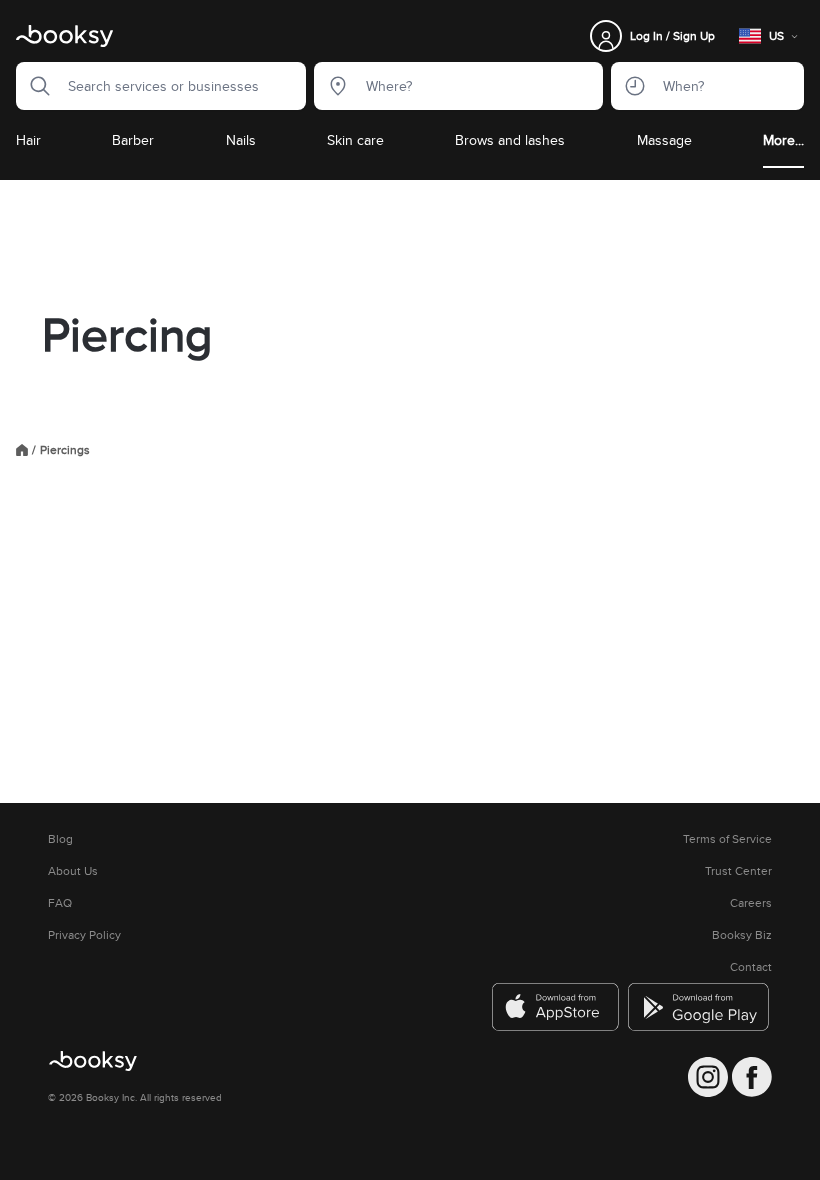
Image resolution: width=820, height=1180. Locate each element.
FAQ (60, 903)
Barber (133, 140)
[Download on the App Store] (556, 1007)
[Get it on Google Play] (700, 1007)
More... (783, 140)
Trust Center (738, 871)
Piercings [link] (65, 450)
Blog (60, 839)
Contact (751, 967)
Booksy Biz (742, 935)
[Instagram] (708, 1077)
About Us (73, 871)
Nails (241, 140)
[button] (34, 86)
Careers (751, 903)
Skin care (355, 140)
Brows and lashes (510, 140)
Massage (664, 140)
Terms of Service (727, 839)
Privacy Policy (84, 935)
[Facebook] (752, 1077)
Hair (28, 140)
